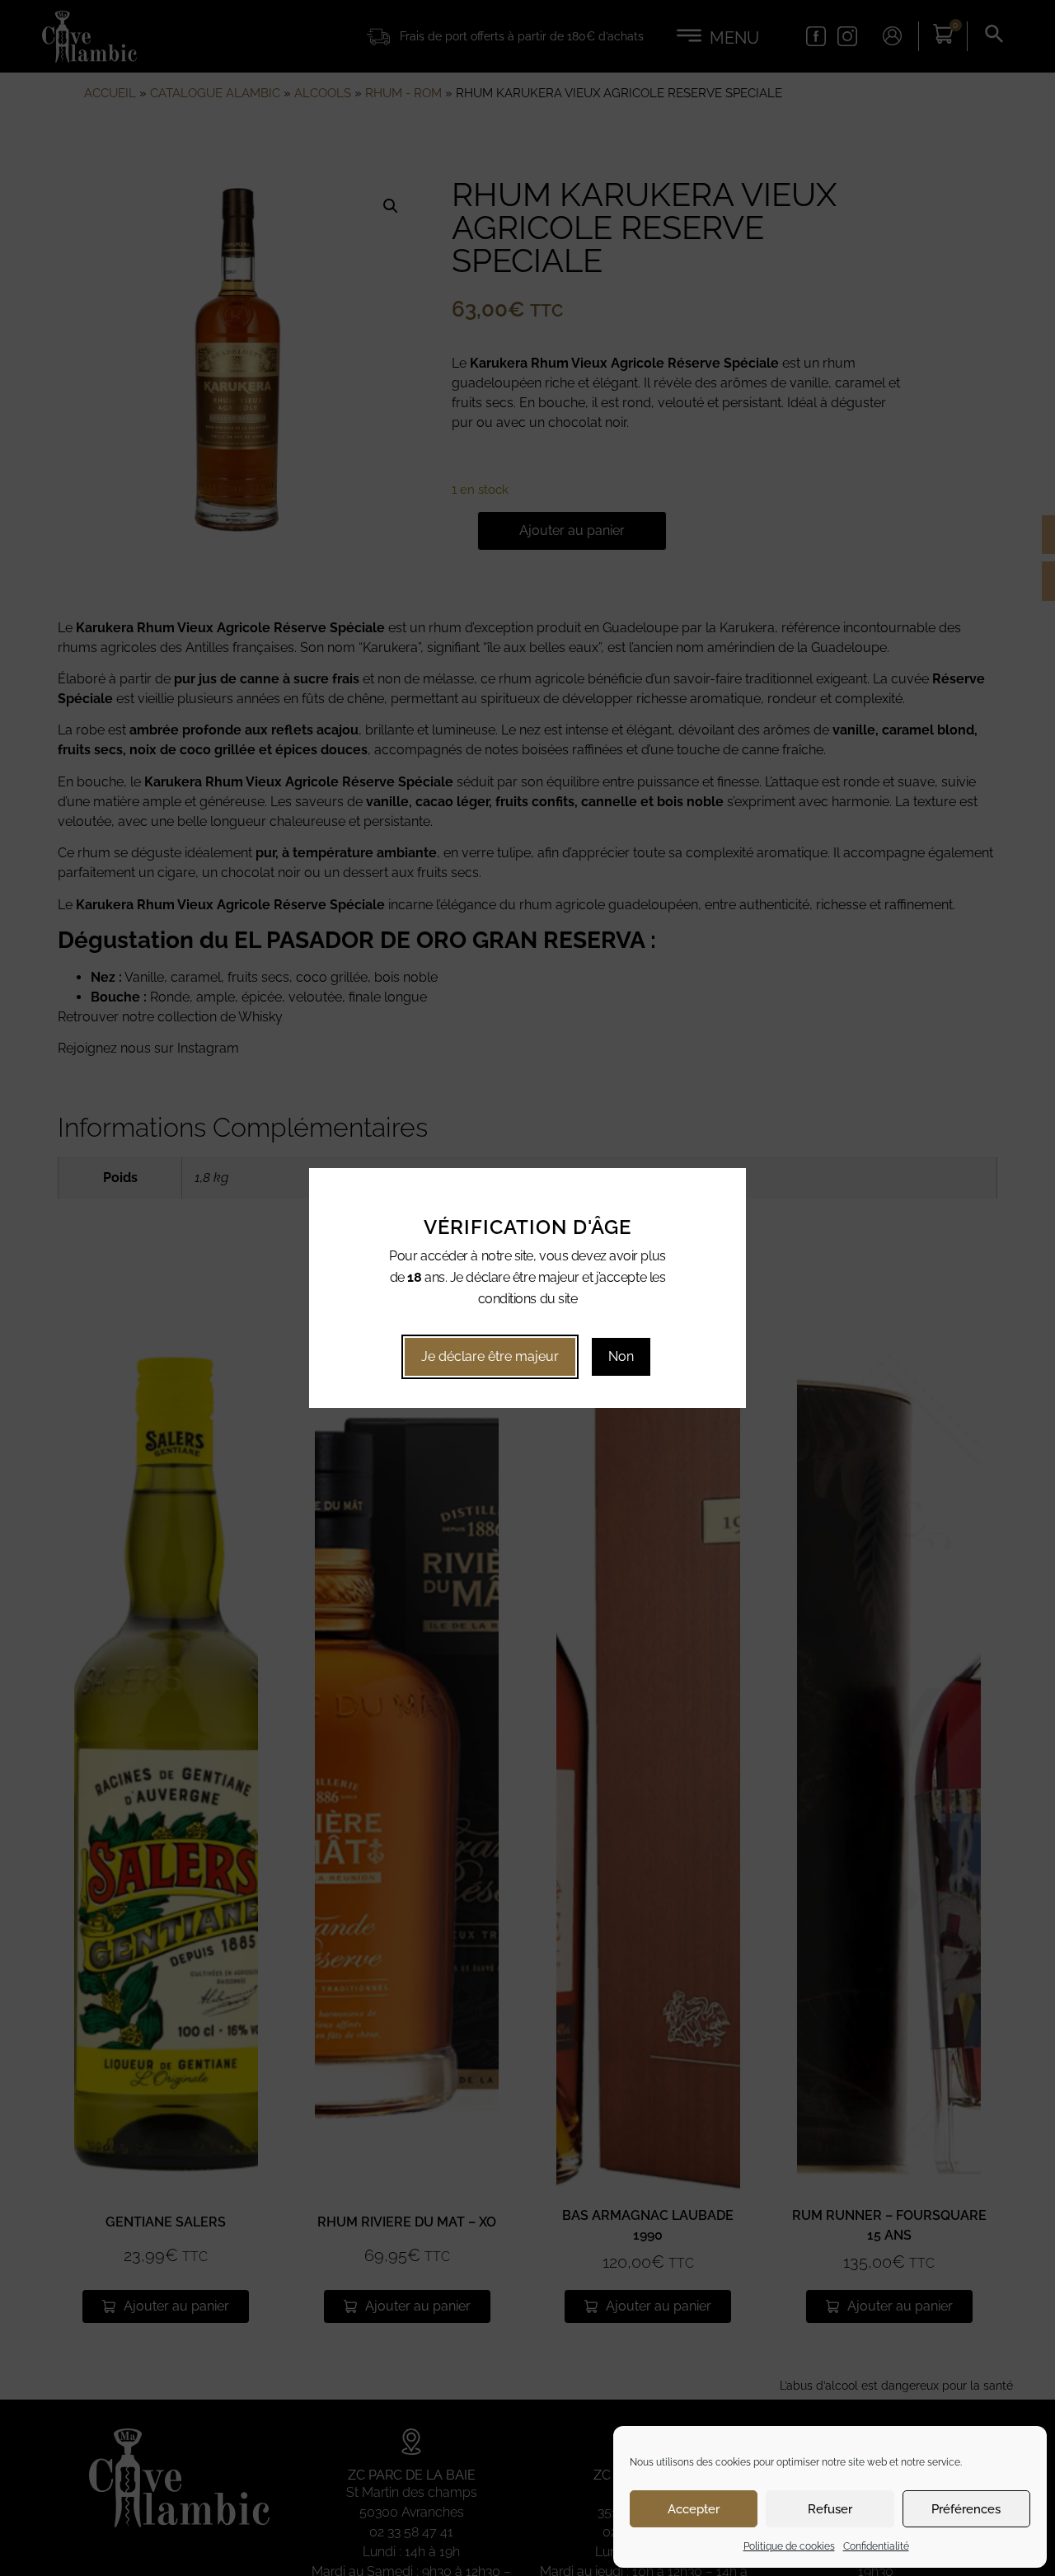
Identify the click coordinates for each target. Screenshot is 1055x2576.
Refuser (830, 2509)
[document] (527, 1288)
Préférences (966, 2509)
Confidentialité (876, 2546)
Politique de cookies (789, 2546)
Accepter (694, 2509)
